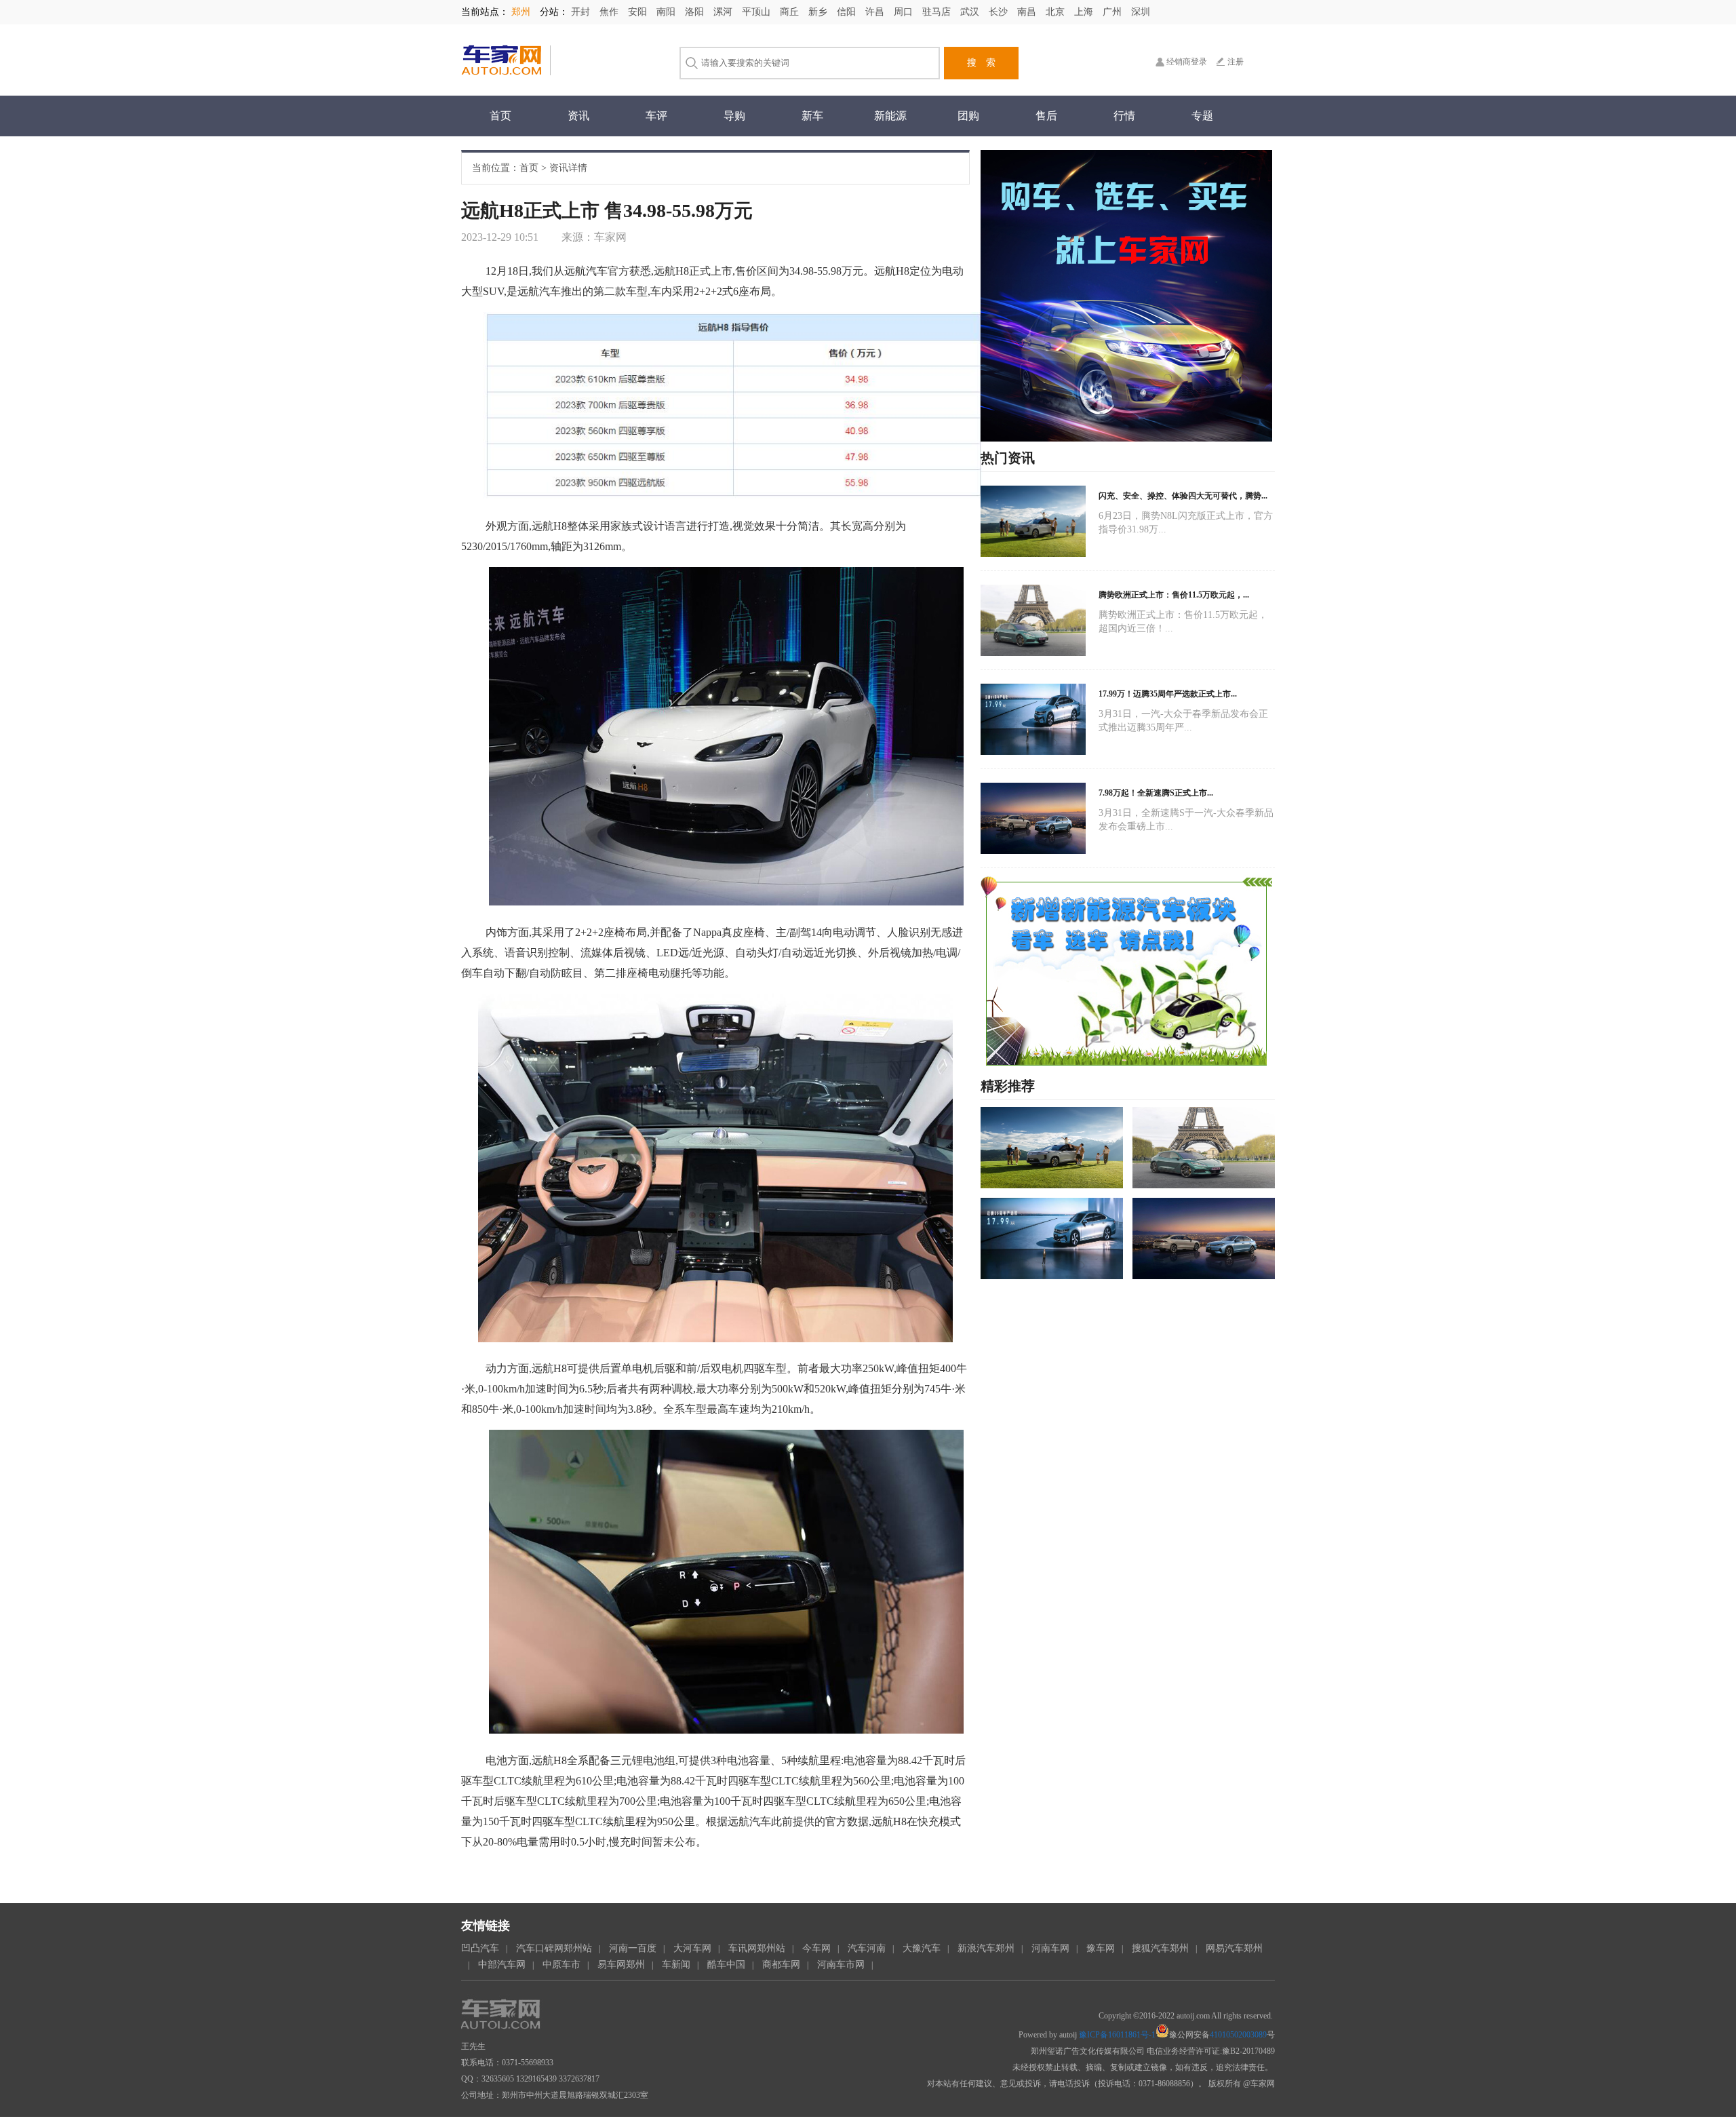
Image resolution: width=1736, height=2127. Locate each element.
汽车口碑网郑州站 (554, 1948)
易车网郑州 (621, 1965)
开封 (582, 12)
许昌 (876, 12)
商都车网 (781, 1965)
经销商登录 (1187, 62)
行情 (1124, 116)
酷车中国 (726, 1965)
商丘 (791, 12)
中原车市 (561, 1965)
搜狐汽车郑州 (1160, 1948)
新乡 (819, 12)
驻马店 (938, 12)
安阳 (639, 12)
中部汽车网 (502, 1965)
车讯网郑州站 (757, 1948)
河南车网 (1050, 1948)
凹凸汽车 (480, 1948)
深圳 (1141, 12)
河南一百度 (633, 1948)
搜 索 (981, 63)
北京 (1057, 12)
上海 (1085, 12)
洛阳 (696, 12)
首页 (500, 116)
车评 (656, 116)
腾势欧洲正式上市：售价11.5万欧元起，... (1174, 595)
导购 (734, 116)
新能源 (890, 116)
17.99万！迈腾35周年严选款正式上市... (1168, 694)
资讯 (578, 116)
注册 (1236, 62)
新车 (812, 116)
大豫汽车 (922, 1948)
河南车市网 (841, 1965)
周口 (905, 12)
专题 (1202, 116)
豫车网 (1101, 1948)
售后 (1046, 116)
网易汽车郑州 (1234, 1948)
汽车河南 (867, 1948)
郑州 (522, 12)
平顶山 (757, 12)
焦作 (610, 12)
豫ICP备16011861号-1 (1117, 2035)
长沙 (1000, 12)
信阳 (848, 12)
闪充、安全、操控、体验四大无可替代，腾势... (1183, 496)
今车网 (816, 1948)
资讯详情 (568, 168)
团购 (968, 116)
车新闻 (676, 1965)
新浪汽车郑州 (986, 1948)
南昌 (1028, 12)
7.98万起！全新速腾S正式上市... (1156, 793)
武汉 (971, 12)
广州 (1113, 12)
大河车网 (692, 1948)
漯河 (724, 12)
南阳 (667, 12)
